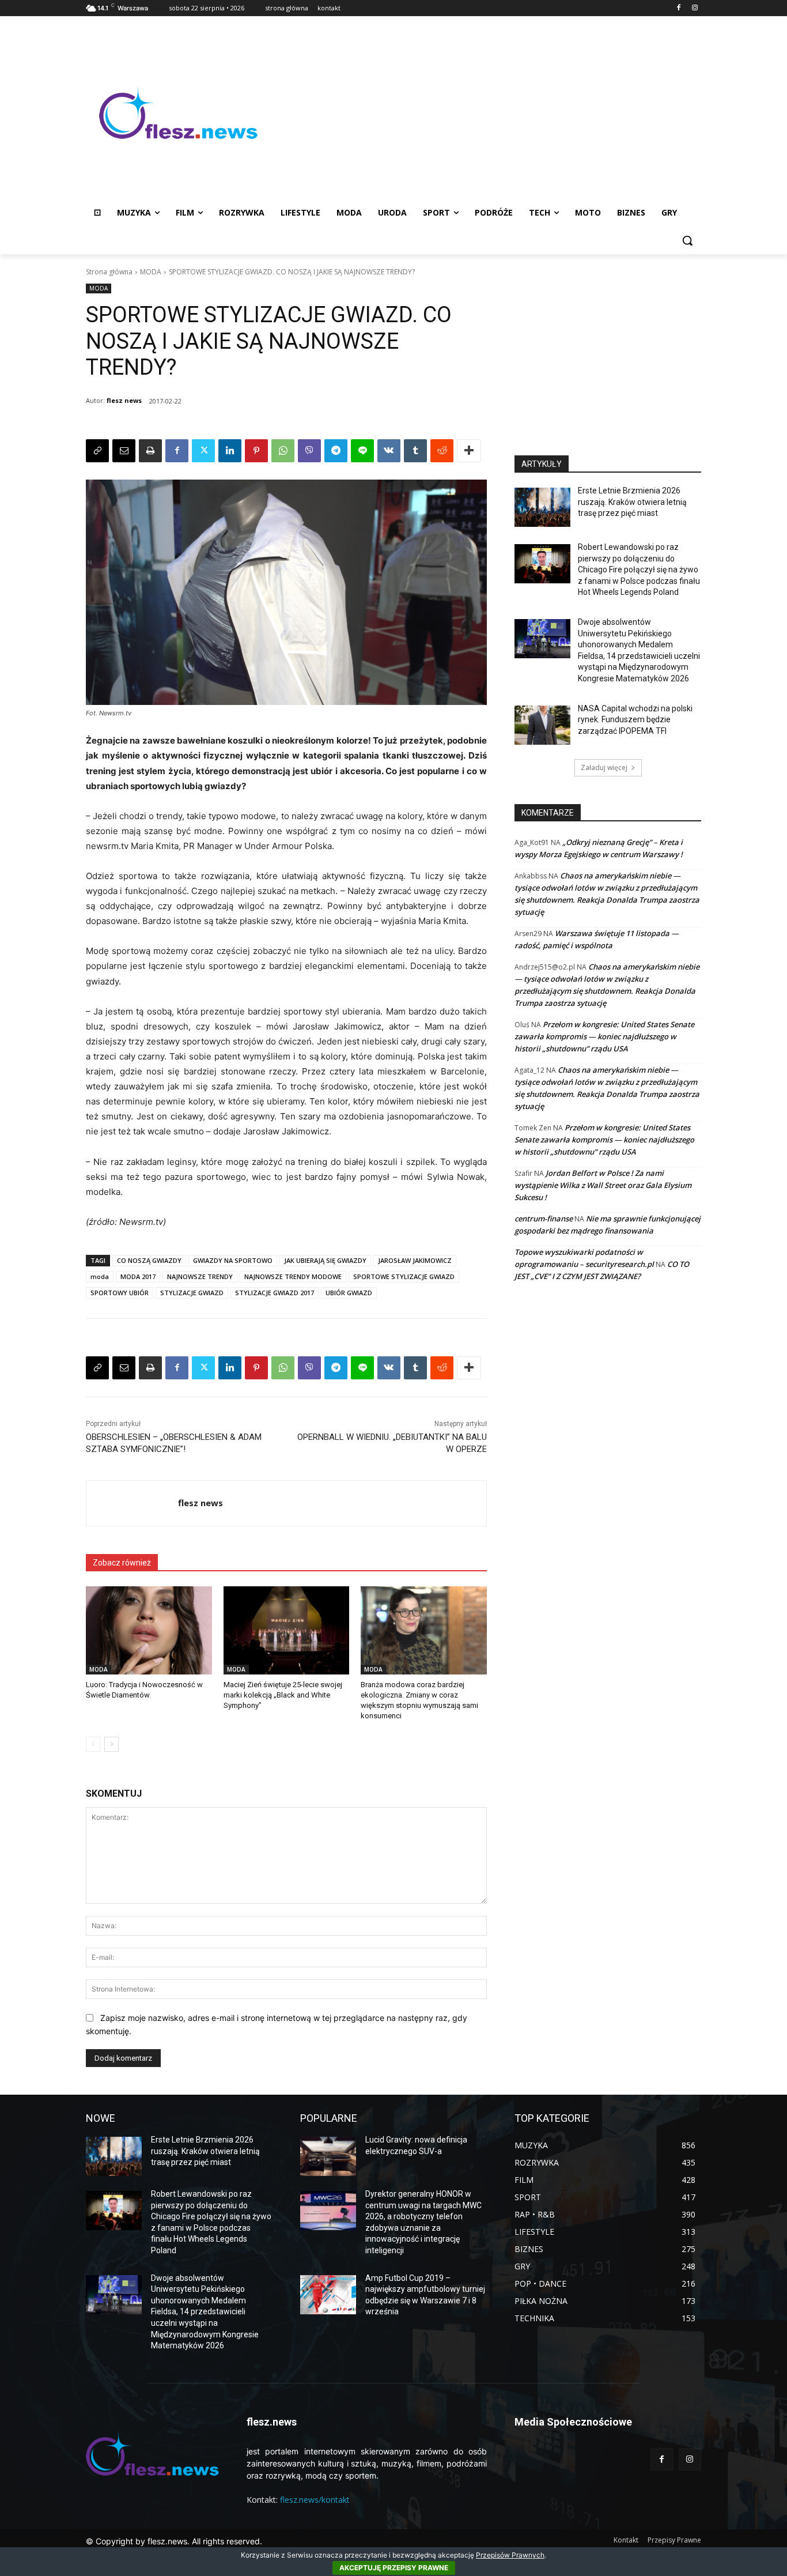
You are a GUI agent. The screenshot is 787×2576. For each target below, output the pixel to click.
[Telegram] (336, 451)
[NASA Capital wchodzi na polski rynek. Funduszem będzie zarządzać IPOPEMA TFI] (542, 725)
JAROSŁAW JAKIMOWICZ (415, 1260)
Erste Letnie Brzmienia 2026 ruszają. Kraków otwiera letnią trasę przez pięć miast (632, 502)
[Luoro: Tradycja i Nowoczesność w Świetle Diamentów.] (149, 1630)
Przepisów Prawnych (510, 2555)
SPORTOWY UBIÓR (120, 1293)
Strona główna (109, 272)
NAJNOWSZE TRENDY (200, 1276)
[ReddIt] (442, 451)
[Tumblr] (415, 451)
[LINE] (362, 451)
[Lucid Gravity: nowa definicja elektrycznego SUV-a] (328, 2156)
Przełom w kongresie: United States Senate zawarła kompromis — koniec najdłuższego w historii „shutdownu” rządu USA (604, 1036)
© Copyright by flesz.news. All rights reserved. (174, 2541)
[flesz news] (132, 1503)
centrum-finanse (544, 1219)
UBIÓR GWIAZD (349, 1293)
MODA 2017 (138, 1276)
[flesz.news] (178, 113)
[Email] (124, 451)
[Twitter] (203, 451)
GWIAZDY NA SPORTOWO (233, 1260)
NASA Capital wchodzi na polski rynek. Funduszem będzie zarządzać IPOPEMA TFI (635, 720)
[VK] (389, 451)
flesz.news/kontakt (315, 2500)
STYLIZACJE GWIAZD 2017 (275, 1293)
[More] (469, 451)
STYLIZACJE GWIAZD (192, 1293)
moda (100, 1276)
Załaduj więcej (604, 767)
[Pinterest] (256, 451)
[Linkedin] (230, 451)
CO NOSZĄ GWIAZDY (149, 1260)
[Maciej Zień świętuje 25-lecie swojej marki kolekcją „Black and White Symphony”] (287, 1630)
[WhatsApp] (283, 451)
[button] (687, 240)
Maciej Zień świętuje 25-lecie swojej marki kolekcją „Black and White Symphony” (283, 1695)
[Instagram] (695, 8)
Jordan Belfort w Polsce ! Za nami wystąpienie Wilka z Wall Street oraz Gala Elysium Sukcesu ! (603, 1185)
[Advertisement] (486, 113)
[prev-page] (93, 1744)
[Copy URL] (97, 451)
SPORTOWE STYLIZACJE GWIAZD (404, 1276)
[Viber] (309, 451)
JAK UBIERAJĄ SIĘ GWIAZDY (325, 1260)
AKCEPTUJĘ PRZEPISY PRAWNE (394, 2568)
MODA (151, 272)
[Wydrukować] (150, 451)
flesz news (124, 400)
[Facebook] (678, 8)
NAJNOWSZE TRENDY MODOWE (293, 1276)
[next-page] (111, 1744)
